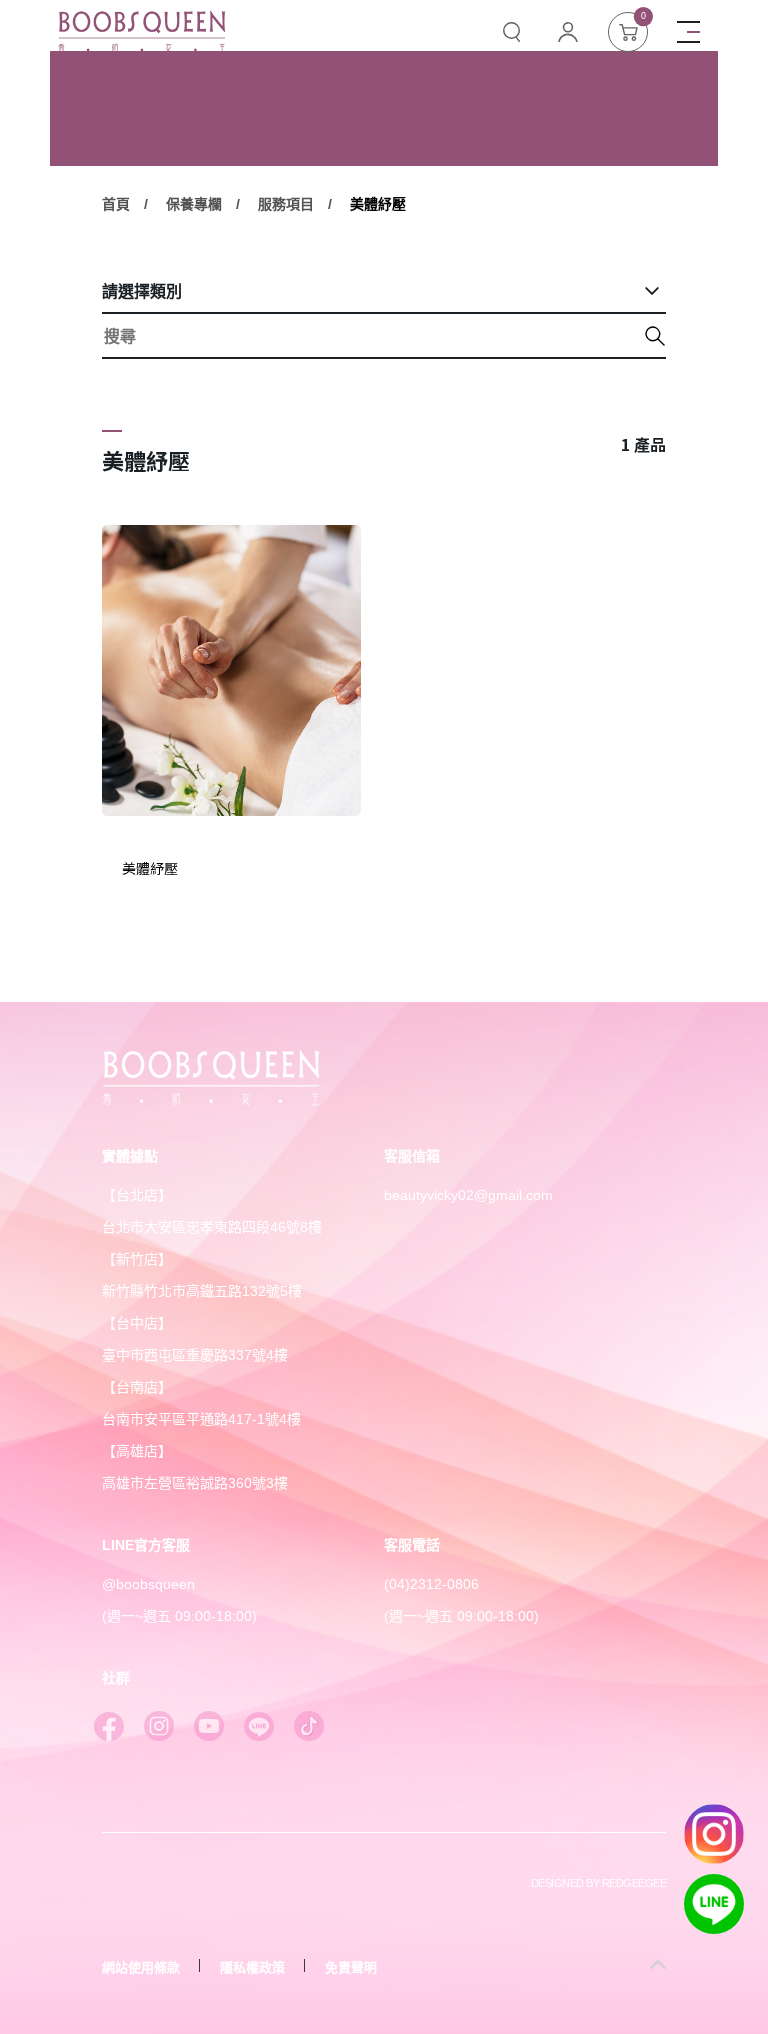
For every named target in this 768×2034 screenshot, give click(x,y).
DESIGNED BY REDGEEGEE (598, 1883)
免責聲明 (351, 1967)
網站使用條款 (141, 1967)
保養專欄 (194, 204)
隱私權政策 (252, 1967)
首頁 (116, 204)
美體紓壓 (378, 204)
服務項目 (286, 204)
